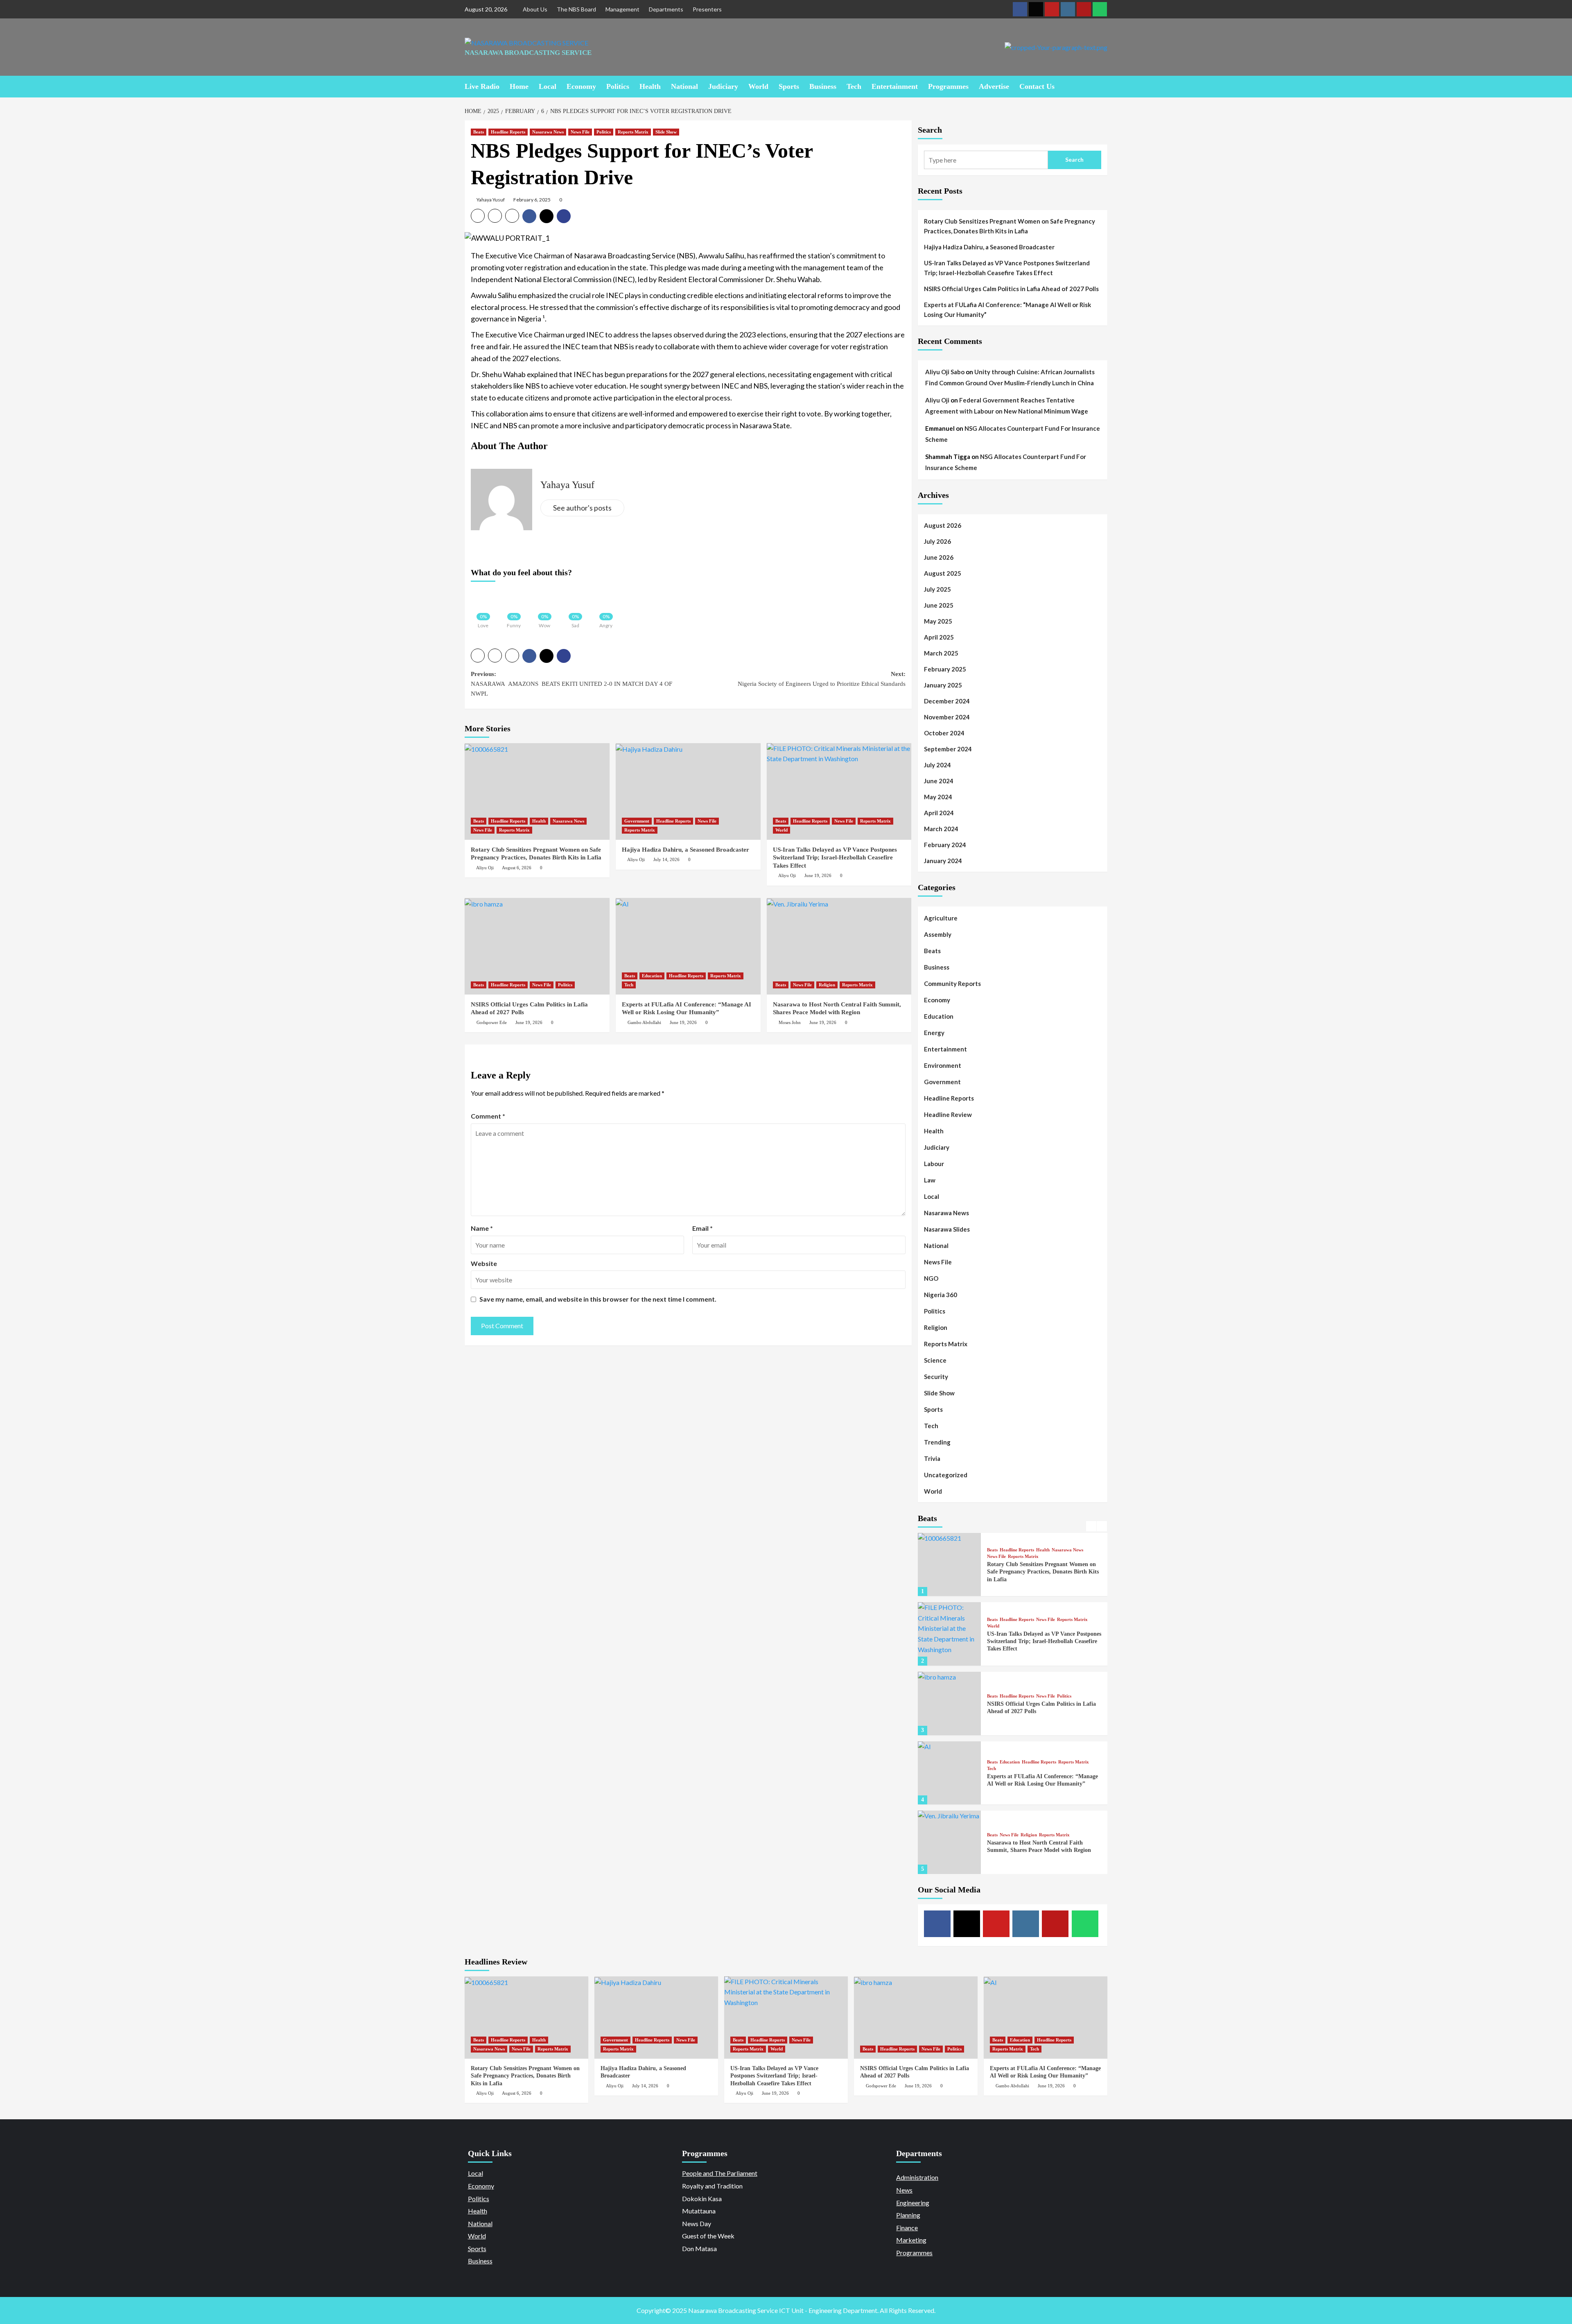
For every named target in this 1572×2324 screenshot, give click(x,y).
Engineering (913, 2203)
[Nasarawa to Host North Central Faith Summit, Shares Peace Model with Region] (839, 946)
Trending (937, 1442)
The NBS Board (576, 9)
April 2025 (939, 637)
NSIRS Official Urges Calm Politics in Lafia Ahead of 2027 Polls (1011, 289)
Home (519, 86)
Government (637, 821)
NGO (931, 1278)
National (684, 86)
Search (930, 130)
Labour (934, 1164)
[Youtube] (1052, 9)
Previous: (571, 684)
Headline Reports (508, 132)
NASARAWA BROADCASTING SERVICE (528, 53)
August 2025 (943, 573)
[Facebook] (1020, 9)
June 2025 (939, 605)
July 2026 (937, 541)
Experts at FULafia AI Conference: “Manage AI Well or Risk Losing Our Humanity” (1007, 310)
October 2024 (944, 733)
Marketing (911, 2240)
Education (652, 976)
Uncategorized (946, 1475)
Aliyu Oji (485, 868)
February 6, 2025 (532, 200)
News (904, 2190)
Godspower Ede (492, 1022)
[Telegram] (1084, 9)
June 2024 (939, 781)
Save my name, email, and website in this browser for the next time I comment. (598, 1299)
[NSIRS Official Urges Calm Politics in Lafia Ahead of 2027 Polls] (537, 946)
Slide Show (666, 132)
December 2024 (947, 701)
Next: (822, 679)
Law (930, 1180)
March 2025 (941, 653)
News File (580, 132)
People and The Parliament (720, 2173)
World (758, 86)
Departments (666, 9)
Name (482, 1228)
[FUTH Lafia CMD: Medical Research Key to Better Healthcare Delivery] (950, 1843)
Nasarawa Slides (947, 1229)
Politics (618, 86)
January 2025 (943, 685)
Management (622, 9)
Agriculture (941, 918)
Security (936, 1377)
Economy (581, 86)
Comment (488, 1116)
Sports (789, 86)
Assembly (938, 934)
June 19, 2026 (818, 875)
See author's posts (582, 508)
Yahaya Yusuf (491, 200)
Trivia (932, 1458)
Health (650, 86)
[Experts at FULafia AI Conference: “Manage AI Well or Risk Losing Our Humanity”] (688, 946)
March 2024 (941, 829)
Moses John (790, 1022)
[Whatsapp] (1100, 9)
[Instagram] (1068, 9)
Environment (943, 1065)
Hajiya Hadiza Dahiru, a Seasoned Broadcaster (685, 850)
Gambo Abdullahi (644, 1022)
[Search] (1102, 86)
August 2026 (943, 525)
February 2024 (945, 845)
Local (548, 86)
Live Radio (482, 86)
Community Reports (952, 983)
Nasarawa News (548, 132)
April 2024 (939, 813)
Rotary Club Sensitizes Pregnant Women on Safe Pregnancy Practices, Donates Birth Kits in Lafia (1010, 226)
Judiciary (723, 86)
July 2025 (937, 589)
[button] (478, 216)
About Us (535, 9)
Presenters (707, 9)
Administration (917, 2177)
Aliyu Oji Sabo (945, 372)
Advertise (994, 86)
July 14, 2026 (666, 859)
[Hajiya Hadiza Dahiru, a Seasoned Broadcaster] (688, 791)
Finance (907, 2228)
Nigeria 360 (941, 1295)
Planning (908, 2215)
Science (935, 1360)
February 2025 (945, 669)
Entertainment (895, 86)
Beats (479, 132)
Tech (854, 86)
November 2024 (947, 717)
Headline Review (948, 1115)
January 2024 (943, 861)
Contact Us (1037, 86)
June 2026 (939, 557)
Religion (827, 985)
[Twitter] (1036, 9)
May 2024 (938, 797)
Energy (934, 1033)
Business (823, 86)
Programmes (948, 86)
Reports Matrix (633, 132)
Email (702, 1228)
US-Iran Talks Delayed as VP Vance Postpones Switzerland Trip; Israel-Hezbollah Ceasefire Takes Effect (835, 858)
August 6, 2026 (517, 868)
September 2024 (948, 749)
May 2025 (938, 621)
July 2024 (937, 765)
